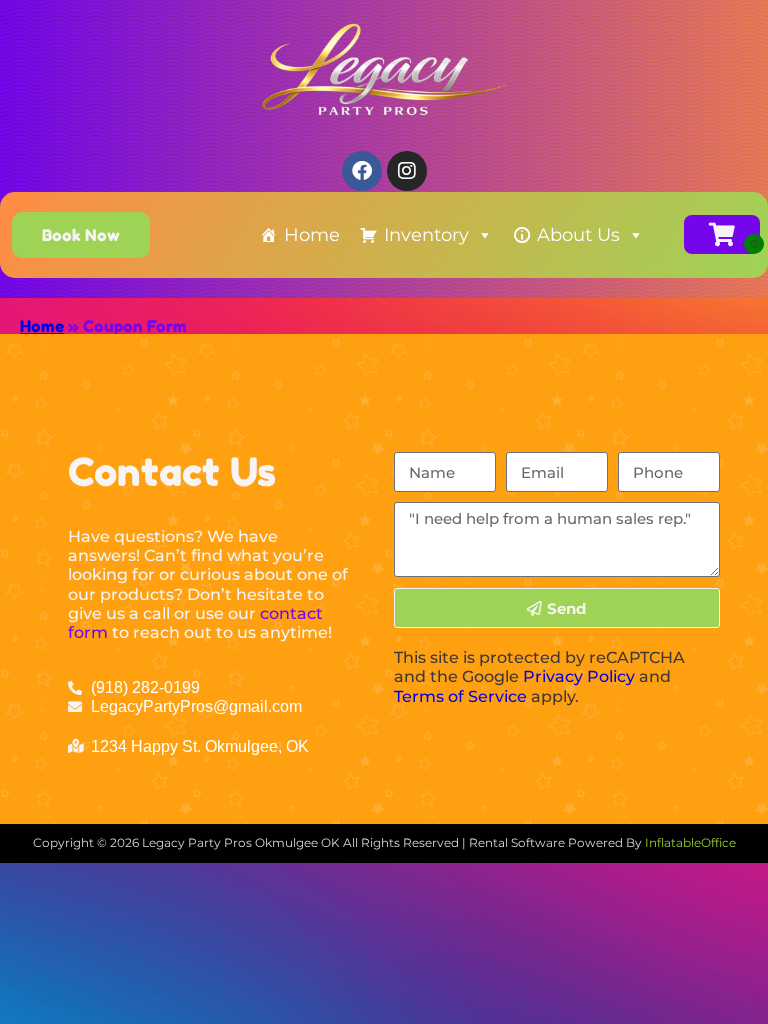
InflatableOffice (690, 842)
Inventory (426, 235)
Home (312, 235)
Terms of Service (460, 696)
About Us (578, 235)
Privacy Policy (579, 676)
